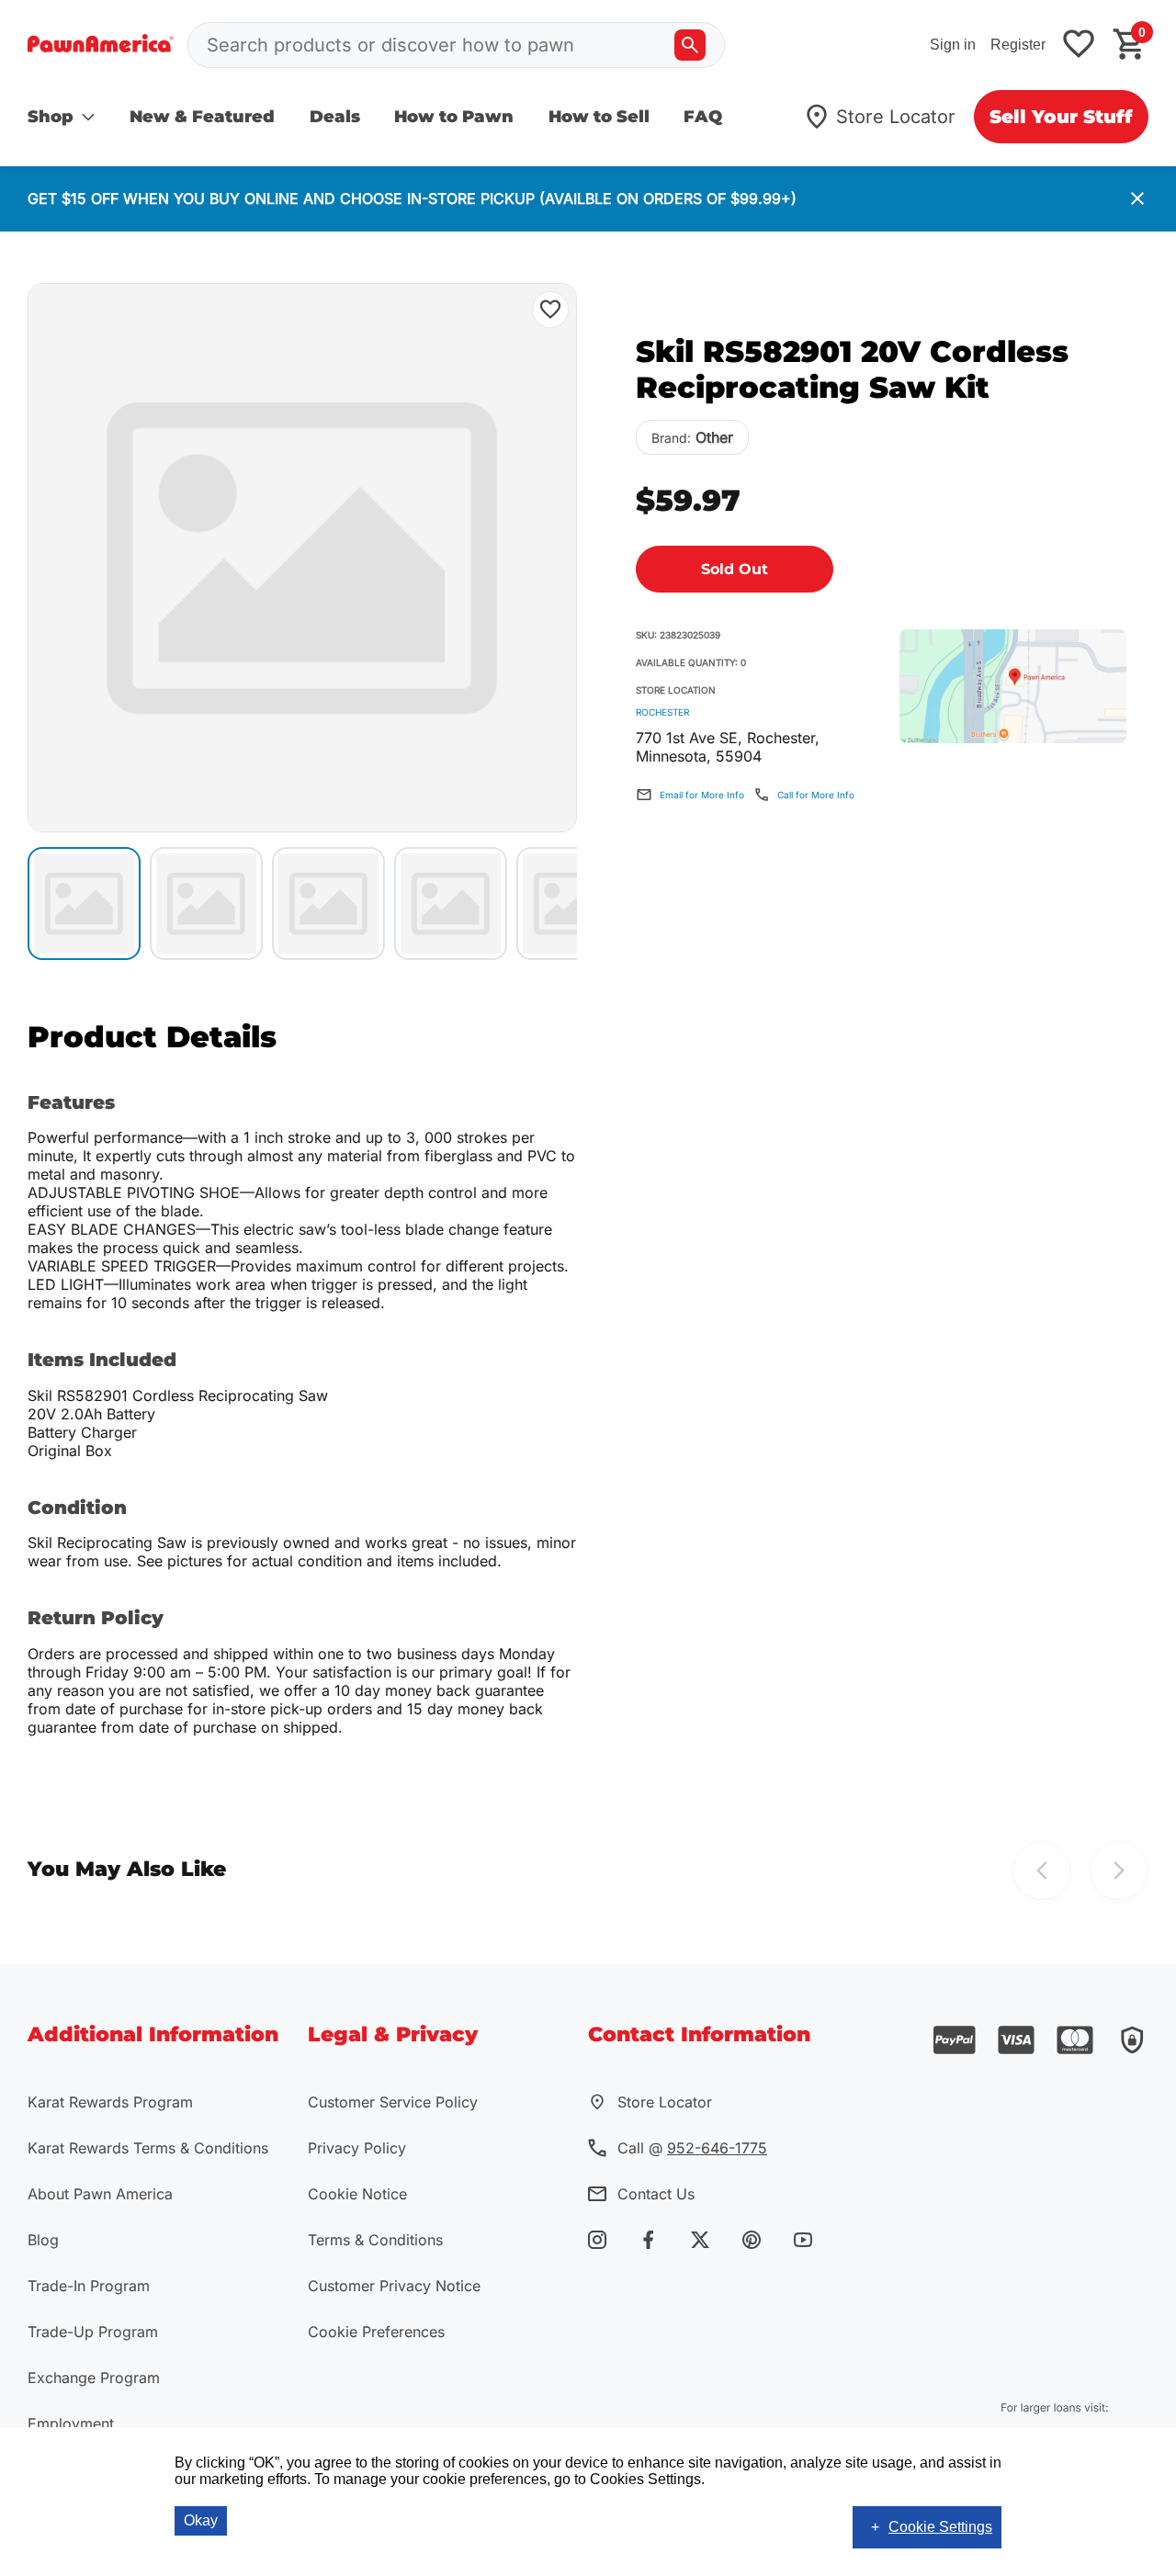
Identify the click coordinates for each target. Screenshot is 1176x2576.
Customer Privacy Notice (394, 2286)
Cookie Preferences (376, 2332)
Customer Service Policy (393, 2102)
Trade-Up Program (93, 2332)
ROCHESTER (662, 712)
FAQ (703, 117)
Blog (43, 2240)
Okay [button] (201, 2520)
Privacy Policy (357, 2148)
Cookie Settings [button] (940, 2527)
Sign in (953, 45)
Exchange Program (94, 2378)
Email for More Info (702, 795)
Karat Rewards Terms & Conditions (148, 2148)
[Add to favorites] (1079, 45)
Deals (335, 117)
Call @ (692, 2148)
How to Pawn (454, 117)
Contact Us (656, 2194)
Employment (71, 2423)
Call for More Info (816, 795)
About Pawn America (100, 2194)
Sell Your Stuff (1061, 117)
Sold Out (735, 569)
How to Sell (599, 117)
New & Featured (202, 117)
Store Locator (896, 117)
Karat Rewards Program (110, 2102)
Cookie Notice (357, 2194)
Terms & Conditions (375, 2240)
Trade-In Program (89, 2286)
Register (1018, 45)
